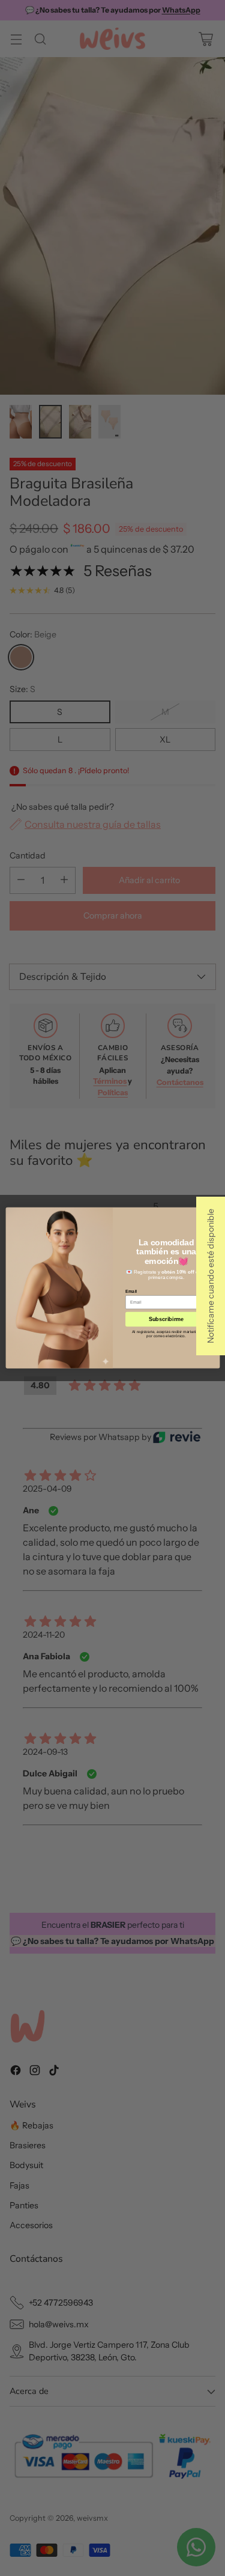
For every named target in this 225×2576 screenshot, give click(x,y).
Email (131, 1291)
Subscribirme (166, 1319)
